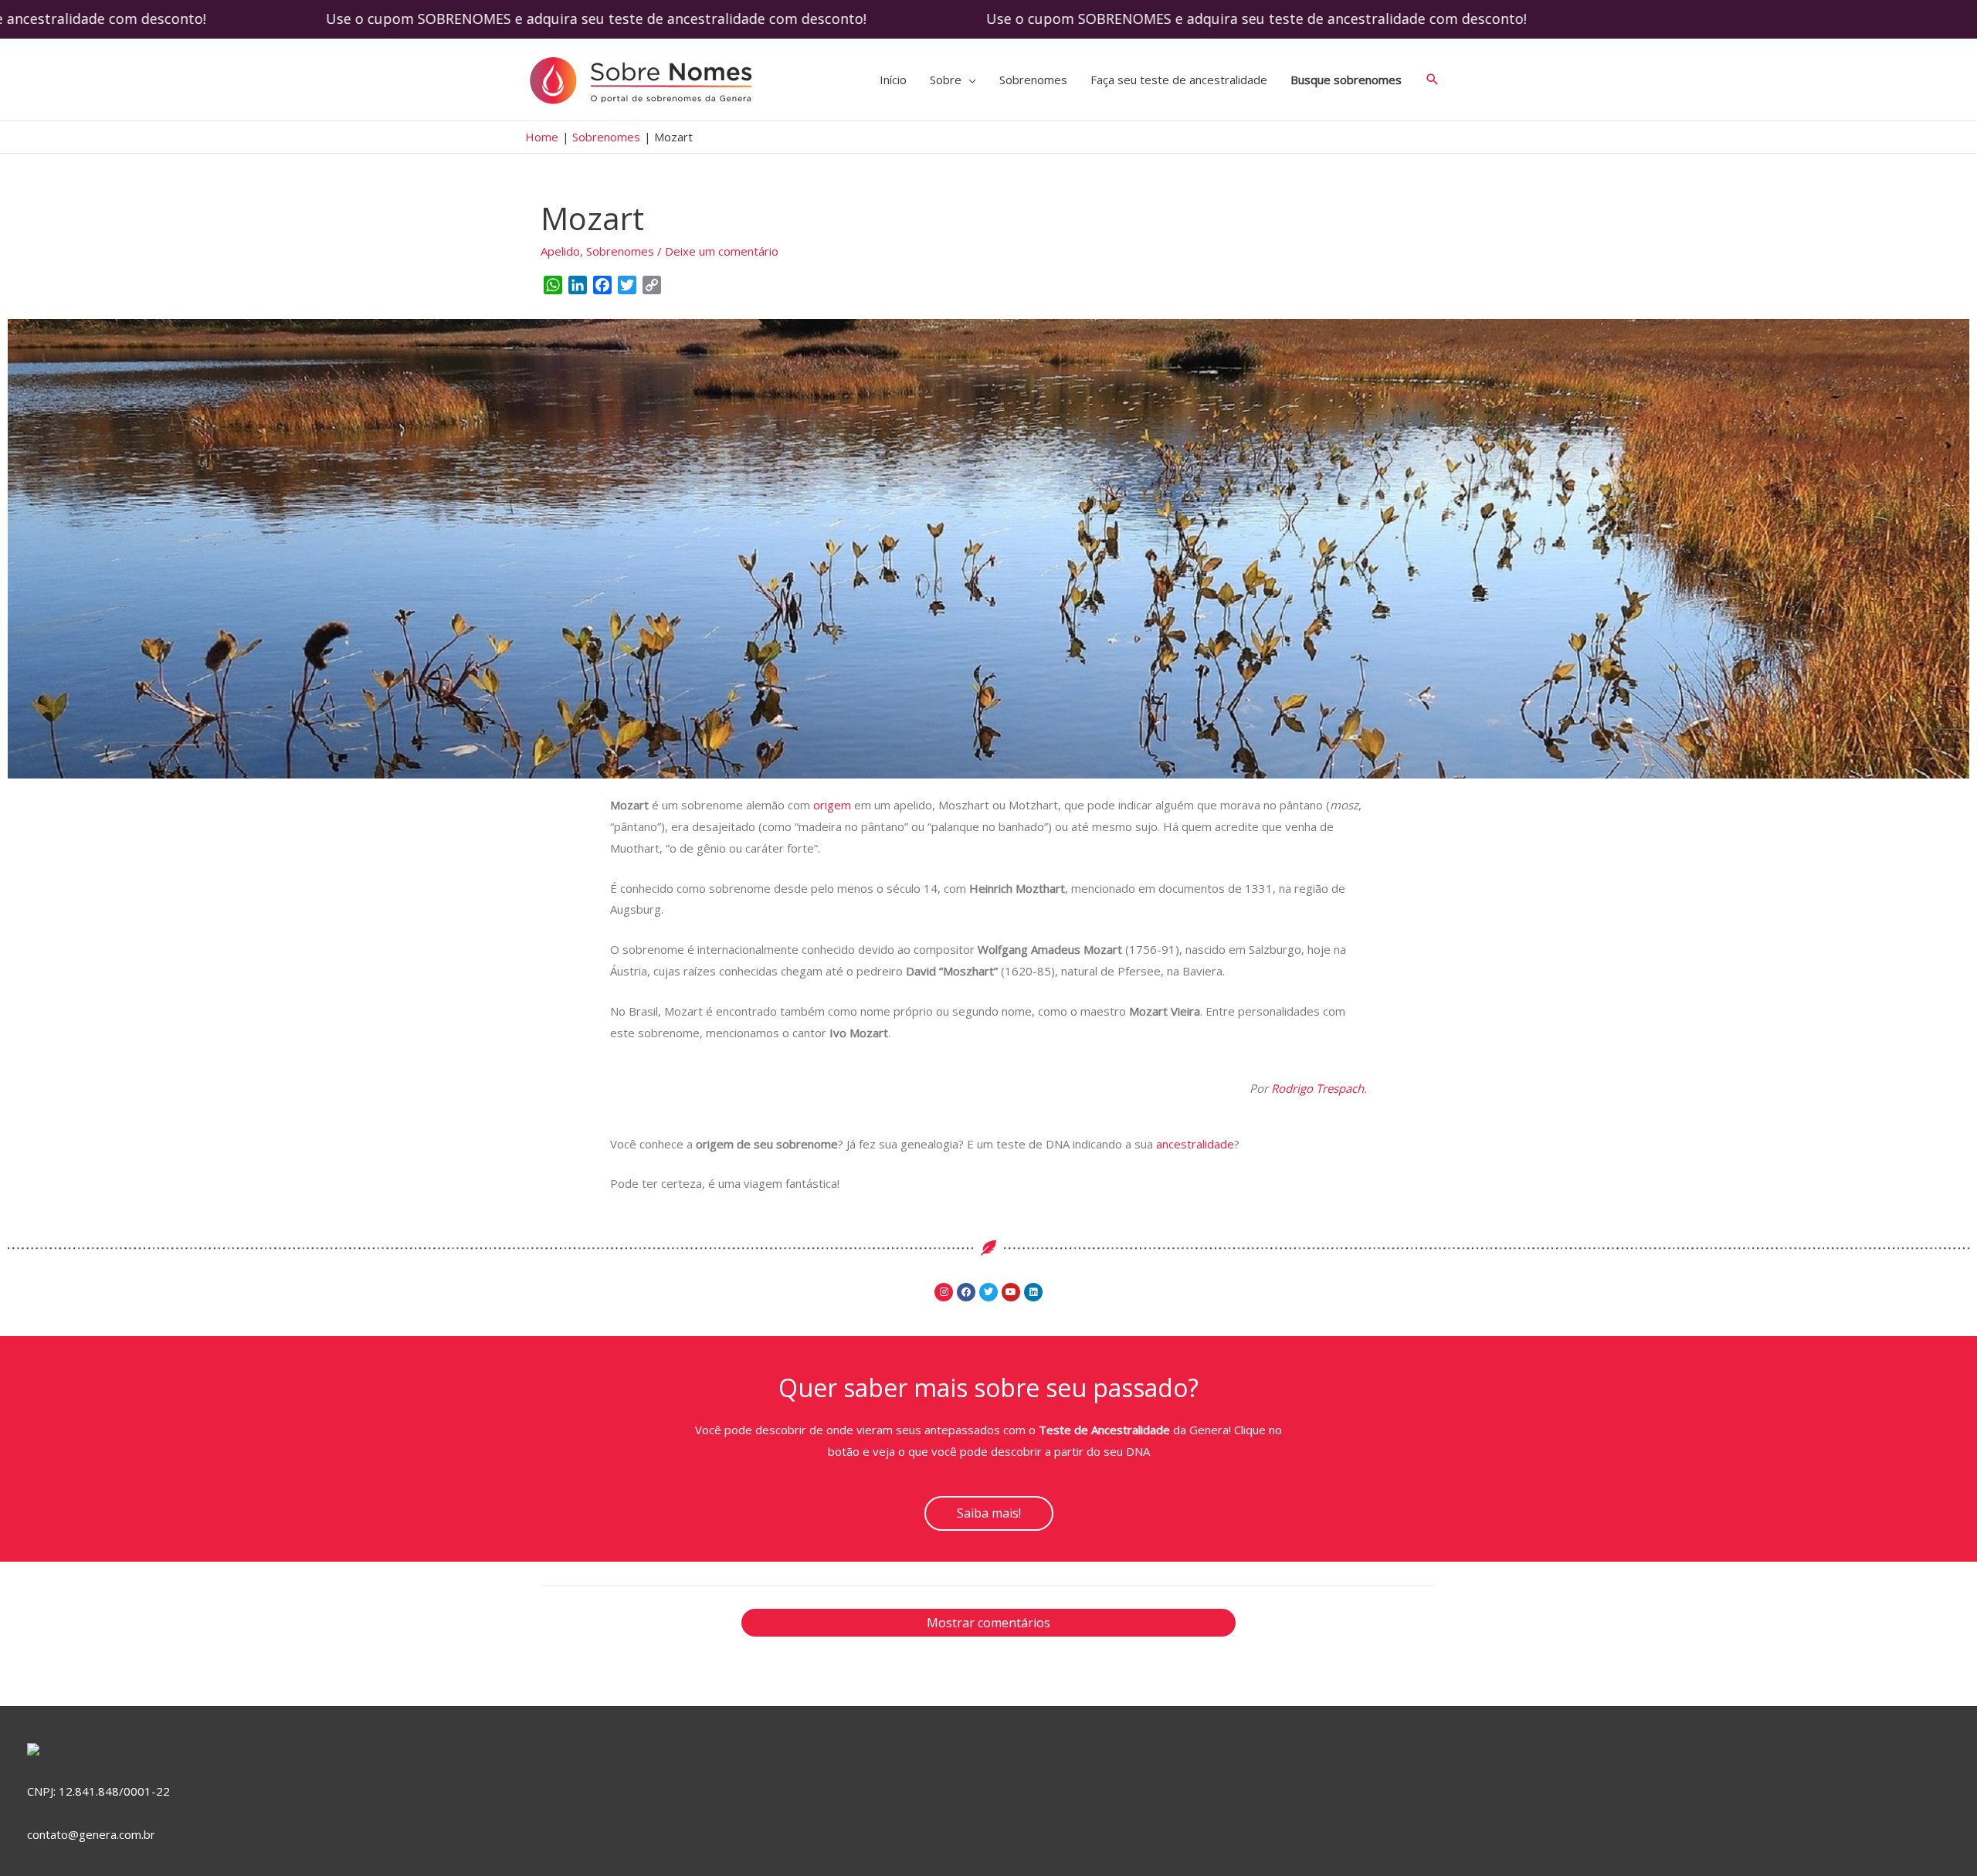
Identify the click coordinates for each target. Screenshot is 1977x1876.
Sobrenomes (620, 251)
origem (832, 805)
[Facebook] (966, 1292)
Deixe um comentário (722, 251)
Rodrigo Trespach (1317, 1088)
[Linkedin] (1033, 1292)
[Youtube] (1011, 1292)
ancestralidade (1195, 1144)
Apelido (560, 251)
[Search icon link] (1433, 80)
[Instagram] (944, 1292)
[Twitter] (988, 1292)
